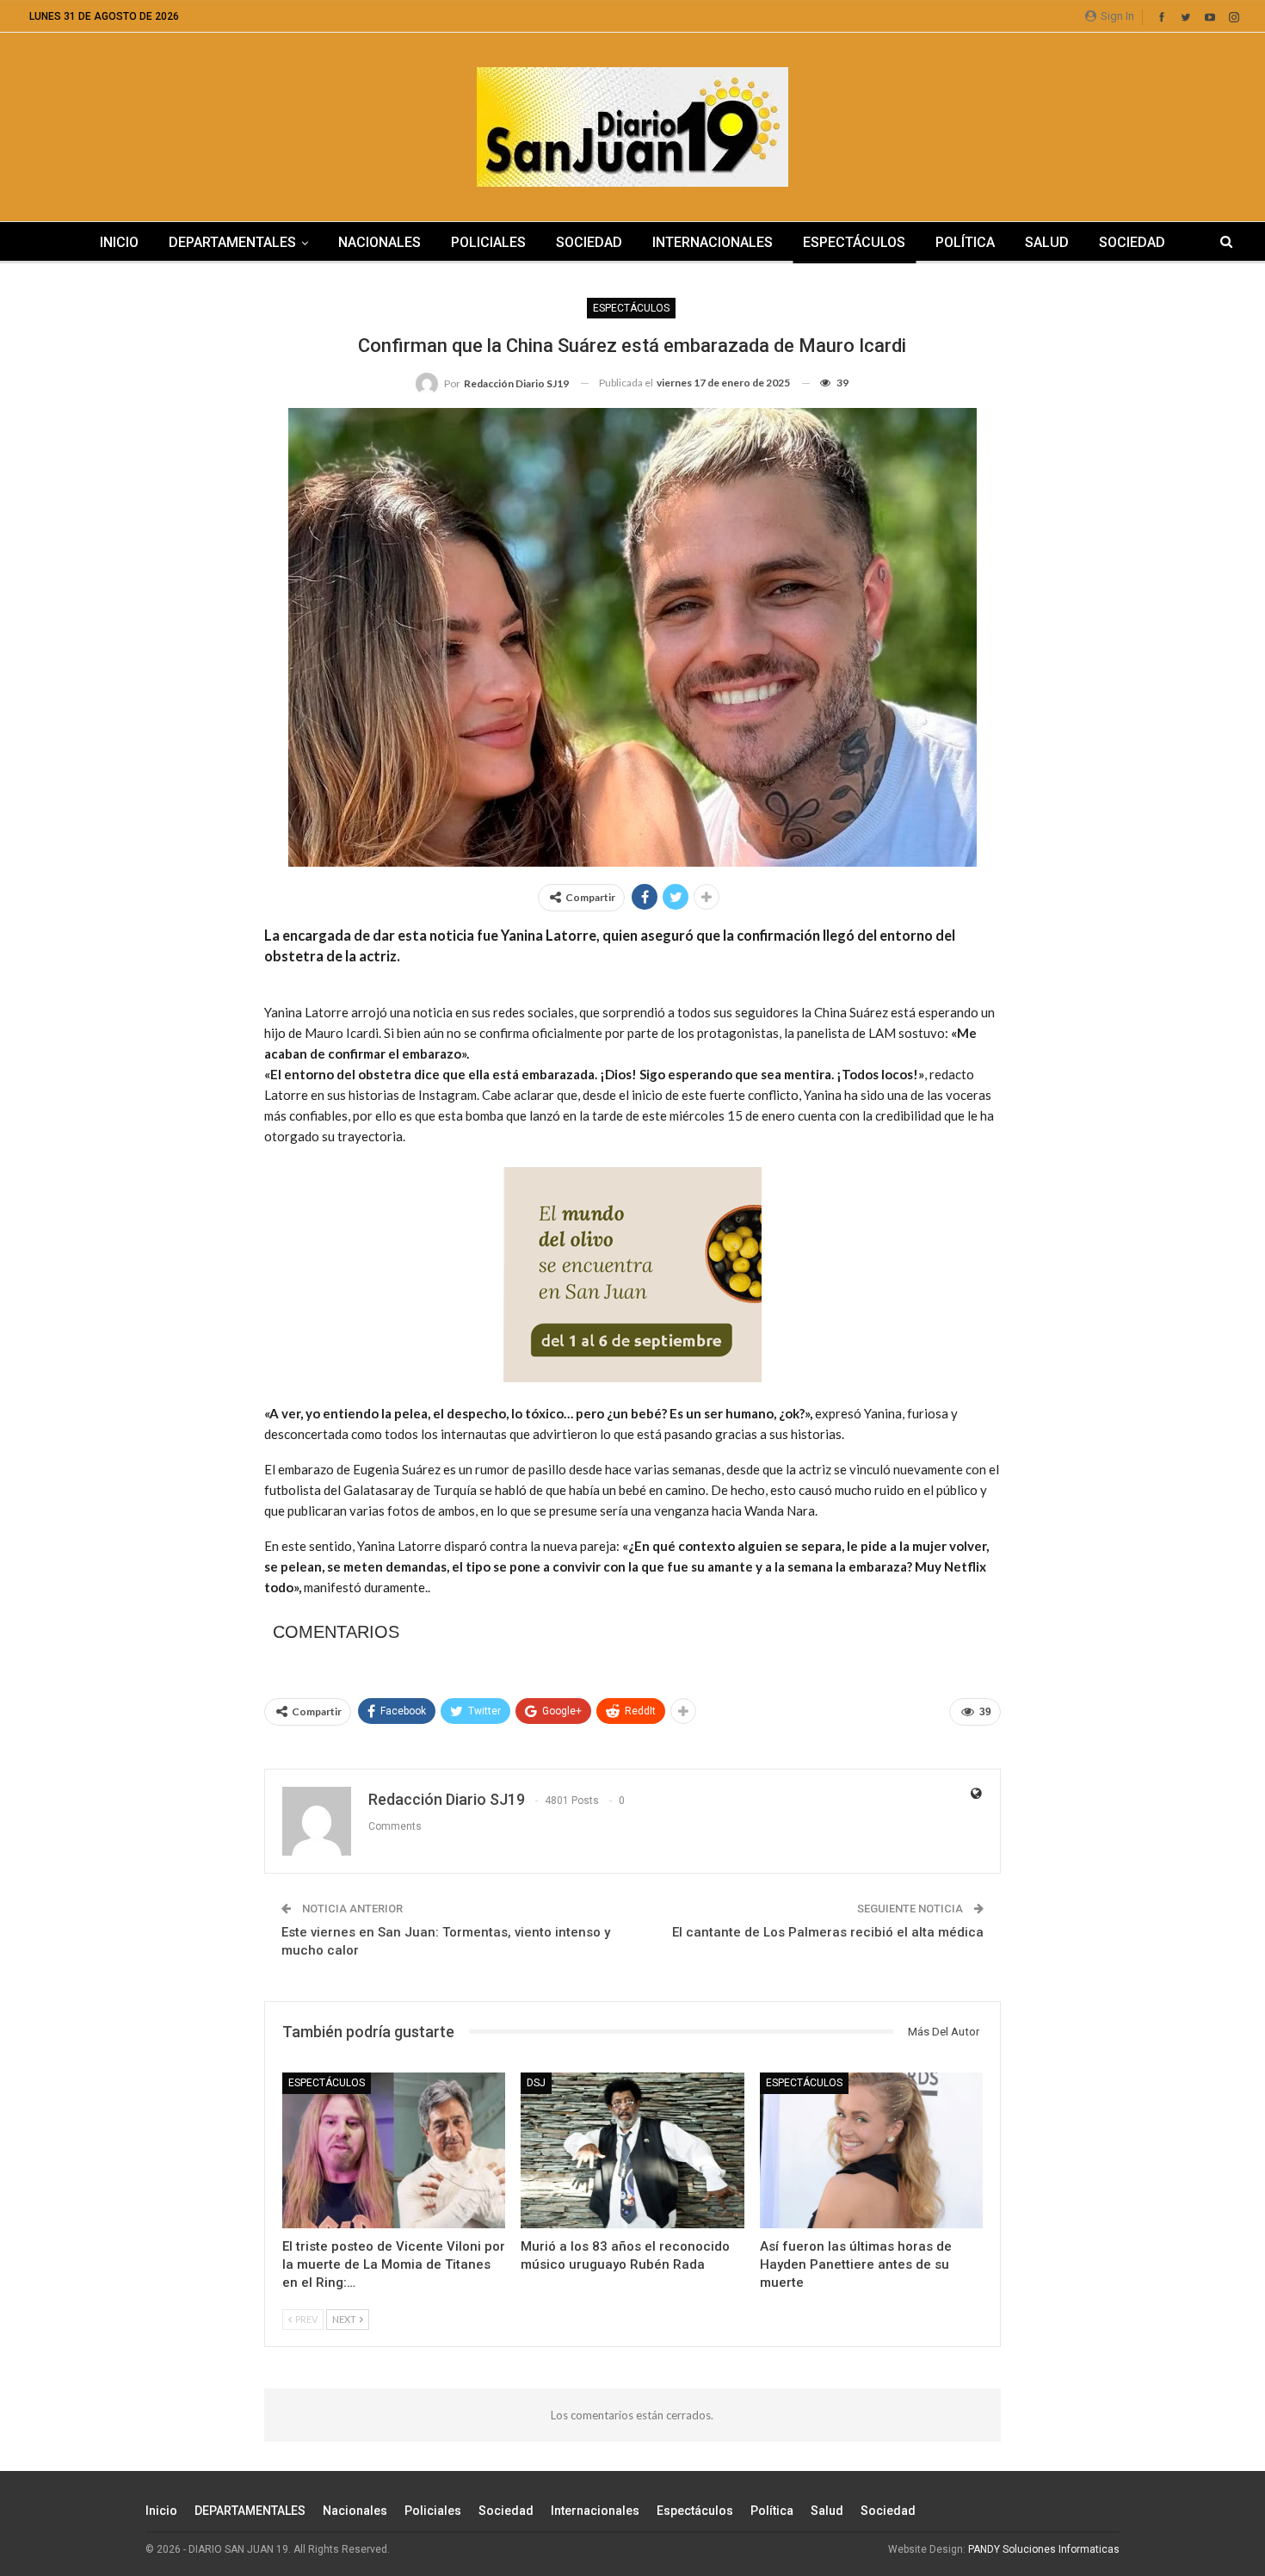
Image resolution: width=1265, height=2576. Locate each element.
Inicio (119, 242)
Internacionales (713, 242)
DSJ (536, 2083)
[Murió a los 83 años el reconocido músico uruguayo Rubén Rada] (632, 2150)
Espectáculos (854, 242)
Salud (1047, 242)
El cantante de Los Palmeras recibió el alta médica (828, 1932)
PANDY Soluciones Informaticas (1044, 2549)
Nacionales (379, 242)
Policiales (488, 242)
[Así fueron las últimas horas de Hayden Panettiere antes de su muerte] (871, 2150)
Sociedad (589, 242)
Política (965, 242)
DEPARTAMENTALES (232, 242)
